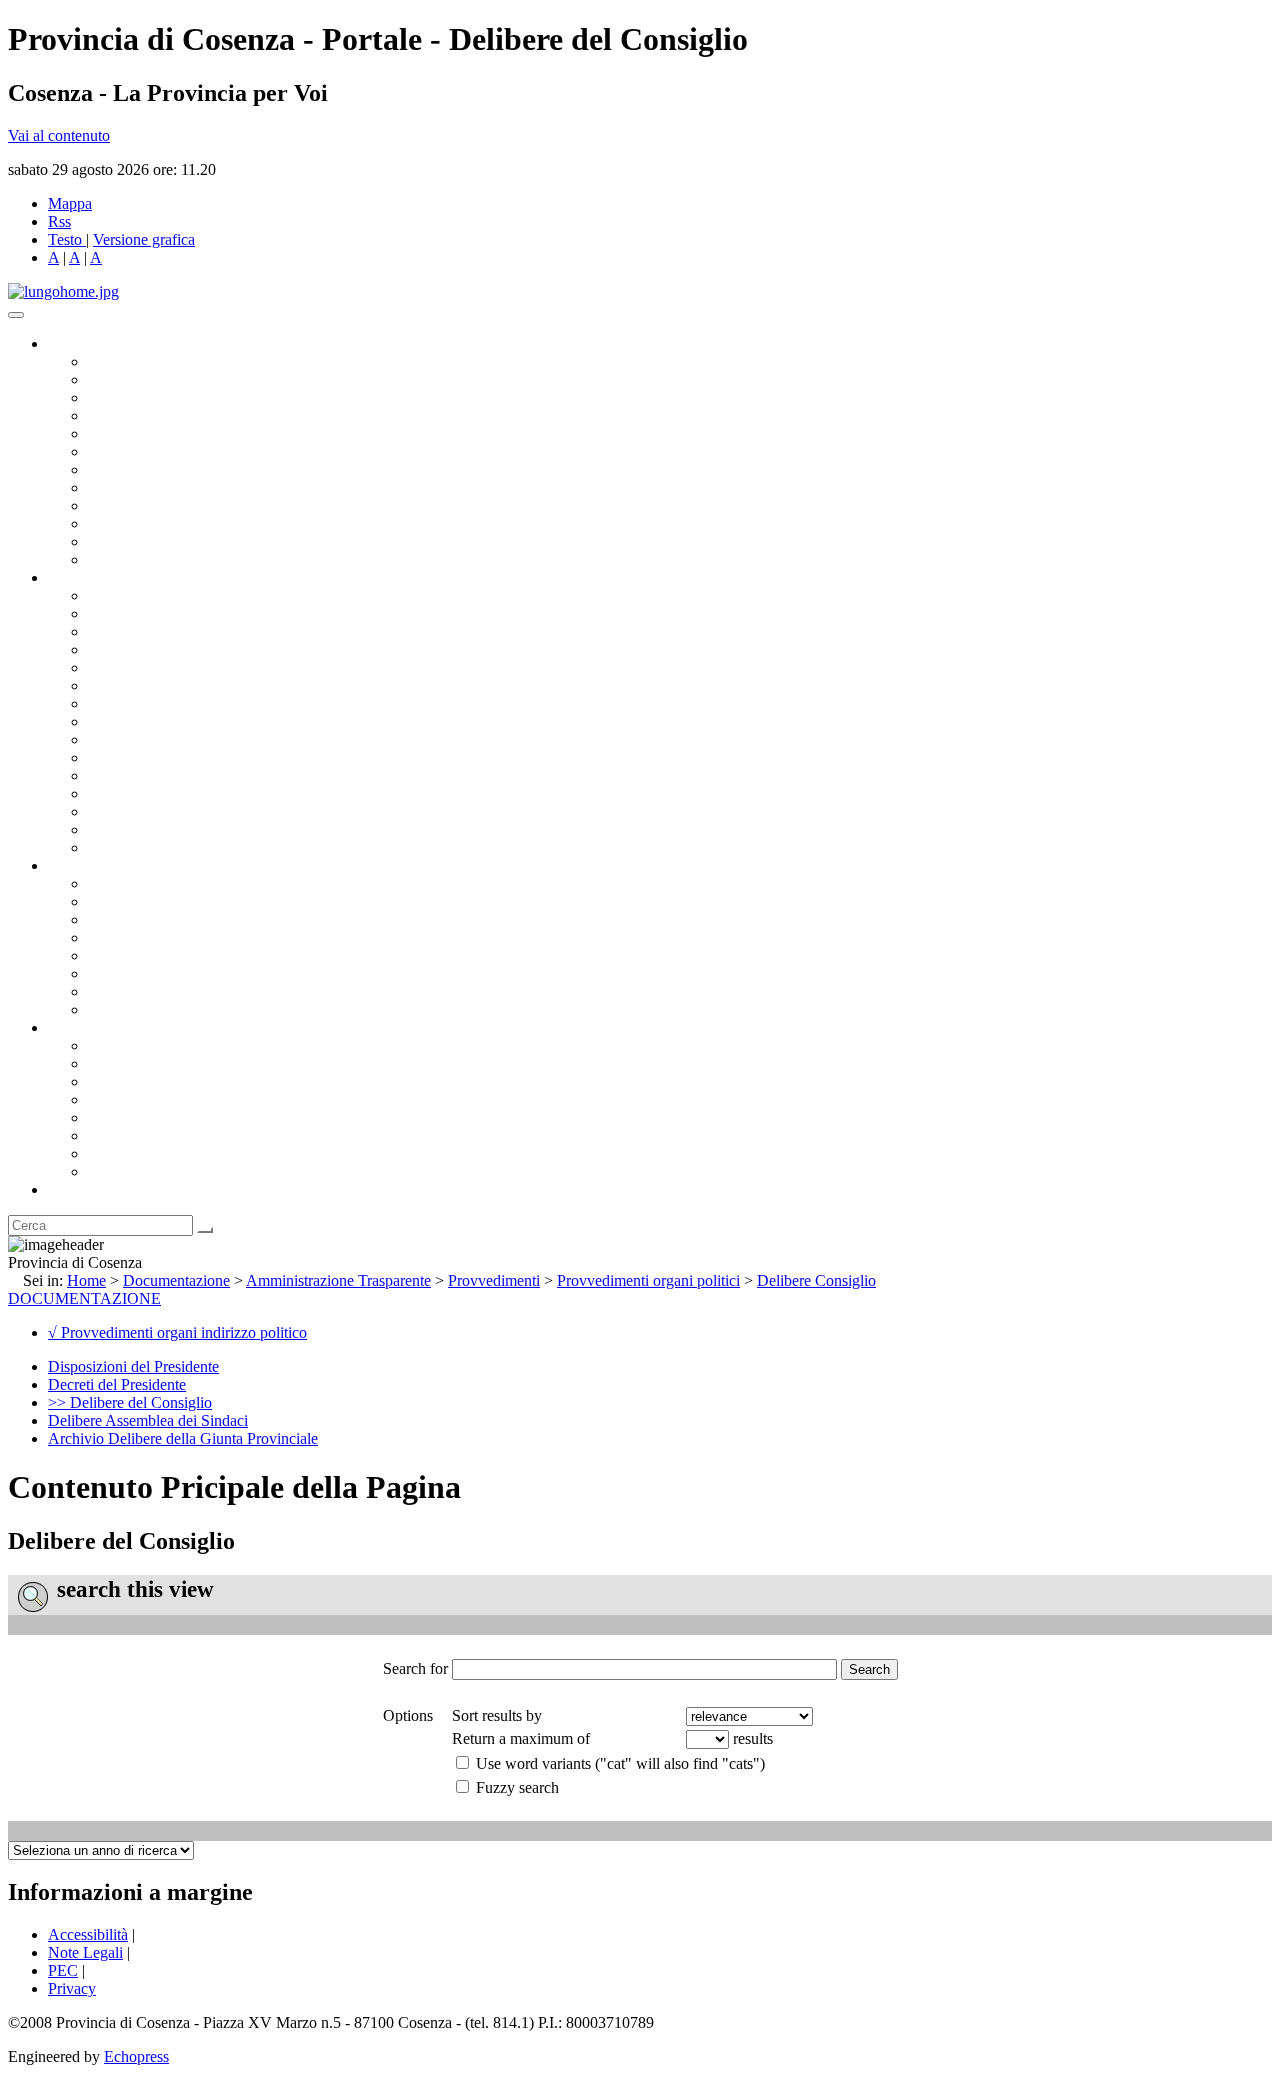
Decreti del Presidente (117, 1384)
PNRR (109, 721)
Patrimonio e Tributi (151, 703)
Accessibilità (88, 1934)
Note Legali (85, 1952)
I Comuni (118, 1135)
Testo (65, 239)
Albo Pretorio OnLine (157, 883)
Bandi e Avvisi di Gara (160, 901)
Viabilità (114, 811)
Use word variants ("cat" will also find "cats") (620, 1763)
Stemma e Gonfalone (154, 1045)
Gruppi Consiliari (143, 451)
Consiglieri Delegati (151, 397)
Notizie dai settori (143, 541)
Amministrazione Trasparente (180, 955)
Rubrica (72, 1189)
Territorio (117, 1117)
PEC (63, 1970)
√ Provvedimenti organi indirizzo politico (177, 1332)
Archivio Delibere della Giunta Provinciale (183, 1438)
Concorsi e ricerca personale (177, 919)
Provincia (78, 1027)
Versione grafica (144, 239)
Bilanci (110, 937)
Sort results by (497, 1715)
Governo (75, 343)
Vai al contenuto (59, 135)
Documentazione (100, 865)
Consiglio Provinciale (156, 379)
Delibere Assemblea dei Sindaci (148, 1420)
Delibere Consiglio (816, 1280)
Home (86, 1280)
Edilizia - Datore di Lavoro (173, 793)
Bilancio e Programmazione (175, 631)
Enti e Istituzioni (139, 1171)
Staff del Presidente (149, 847)
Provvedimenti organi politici (648, 1280)
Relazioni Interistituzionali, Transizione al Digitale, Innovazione (288, 685)
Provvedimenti (494, 1280)
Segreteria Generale (150, 829)
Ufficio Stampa (136, 523)
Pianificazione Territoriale (169, 757)
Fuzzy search (517, 1787)
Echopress (136, 2056)
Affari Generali (136, 613)
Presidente (120, 361)
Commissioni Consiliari (162, 433)
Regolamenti (128, 1009)
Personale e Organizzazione (175, 649)
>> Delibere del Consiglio (130, 1402)
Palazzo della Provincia (161, 1063)
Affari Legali (129, 667)
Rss (59, 221)
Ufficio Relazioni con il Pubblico (192, 505)
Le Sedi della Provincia (161, 1081)
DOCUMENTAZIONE (84, 1298)
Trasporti (116, 739)
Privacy (72, 1988)
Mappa (70, 203)
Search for (415, 1668)
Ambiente (119, 775)
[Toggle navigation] (16, 315)
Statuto (110, 991)
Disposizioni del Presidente (133, 1366)
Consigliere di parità (151, 469)
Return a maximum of (521, 1738)
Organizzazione (97, 577)
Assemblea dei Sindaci (159, 415)
